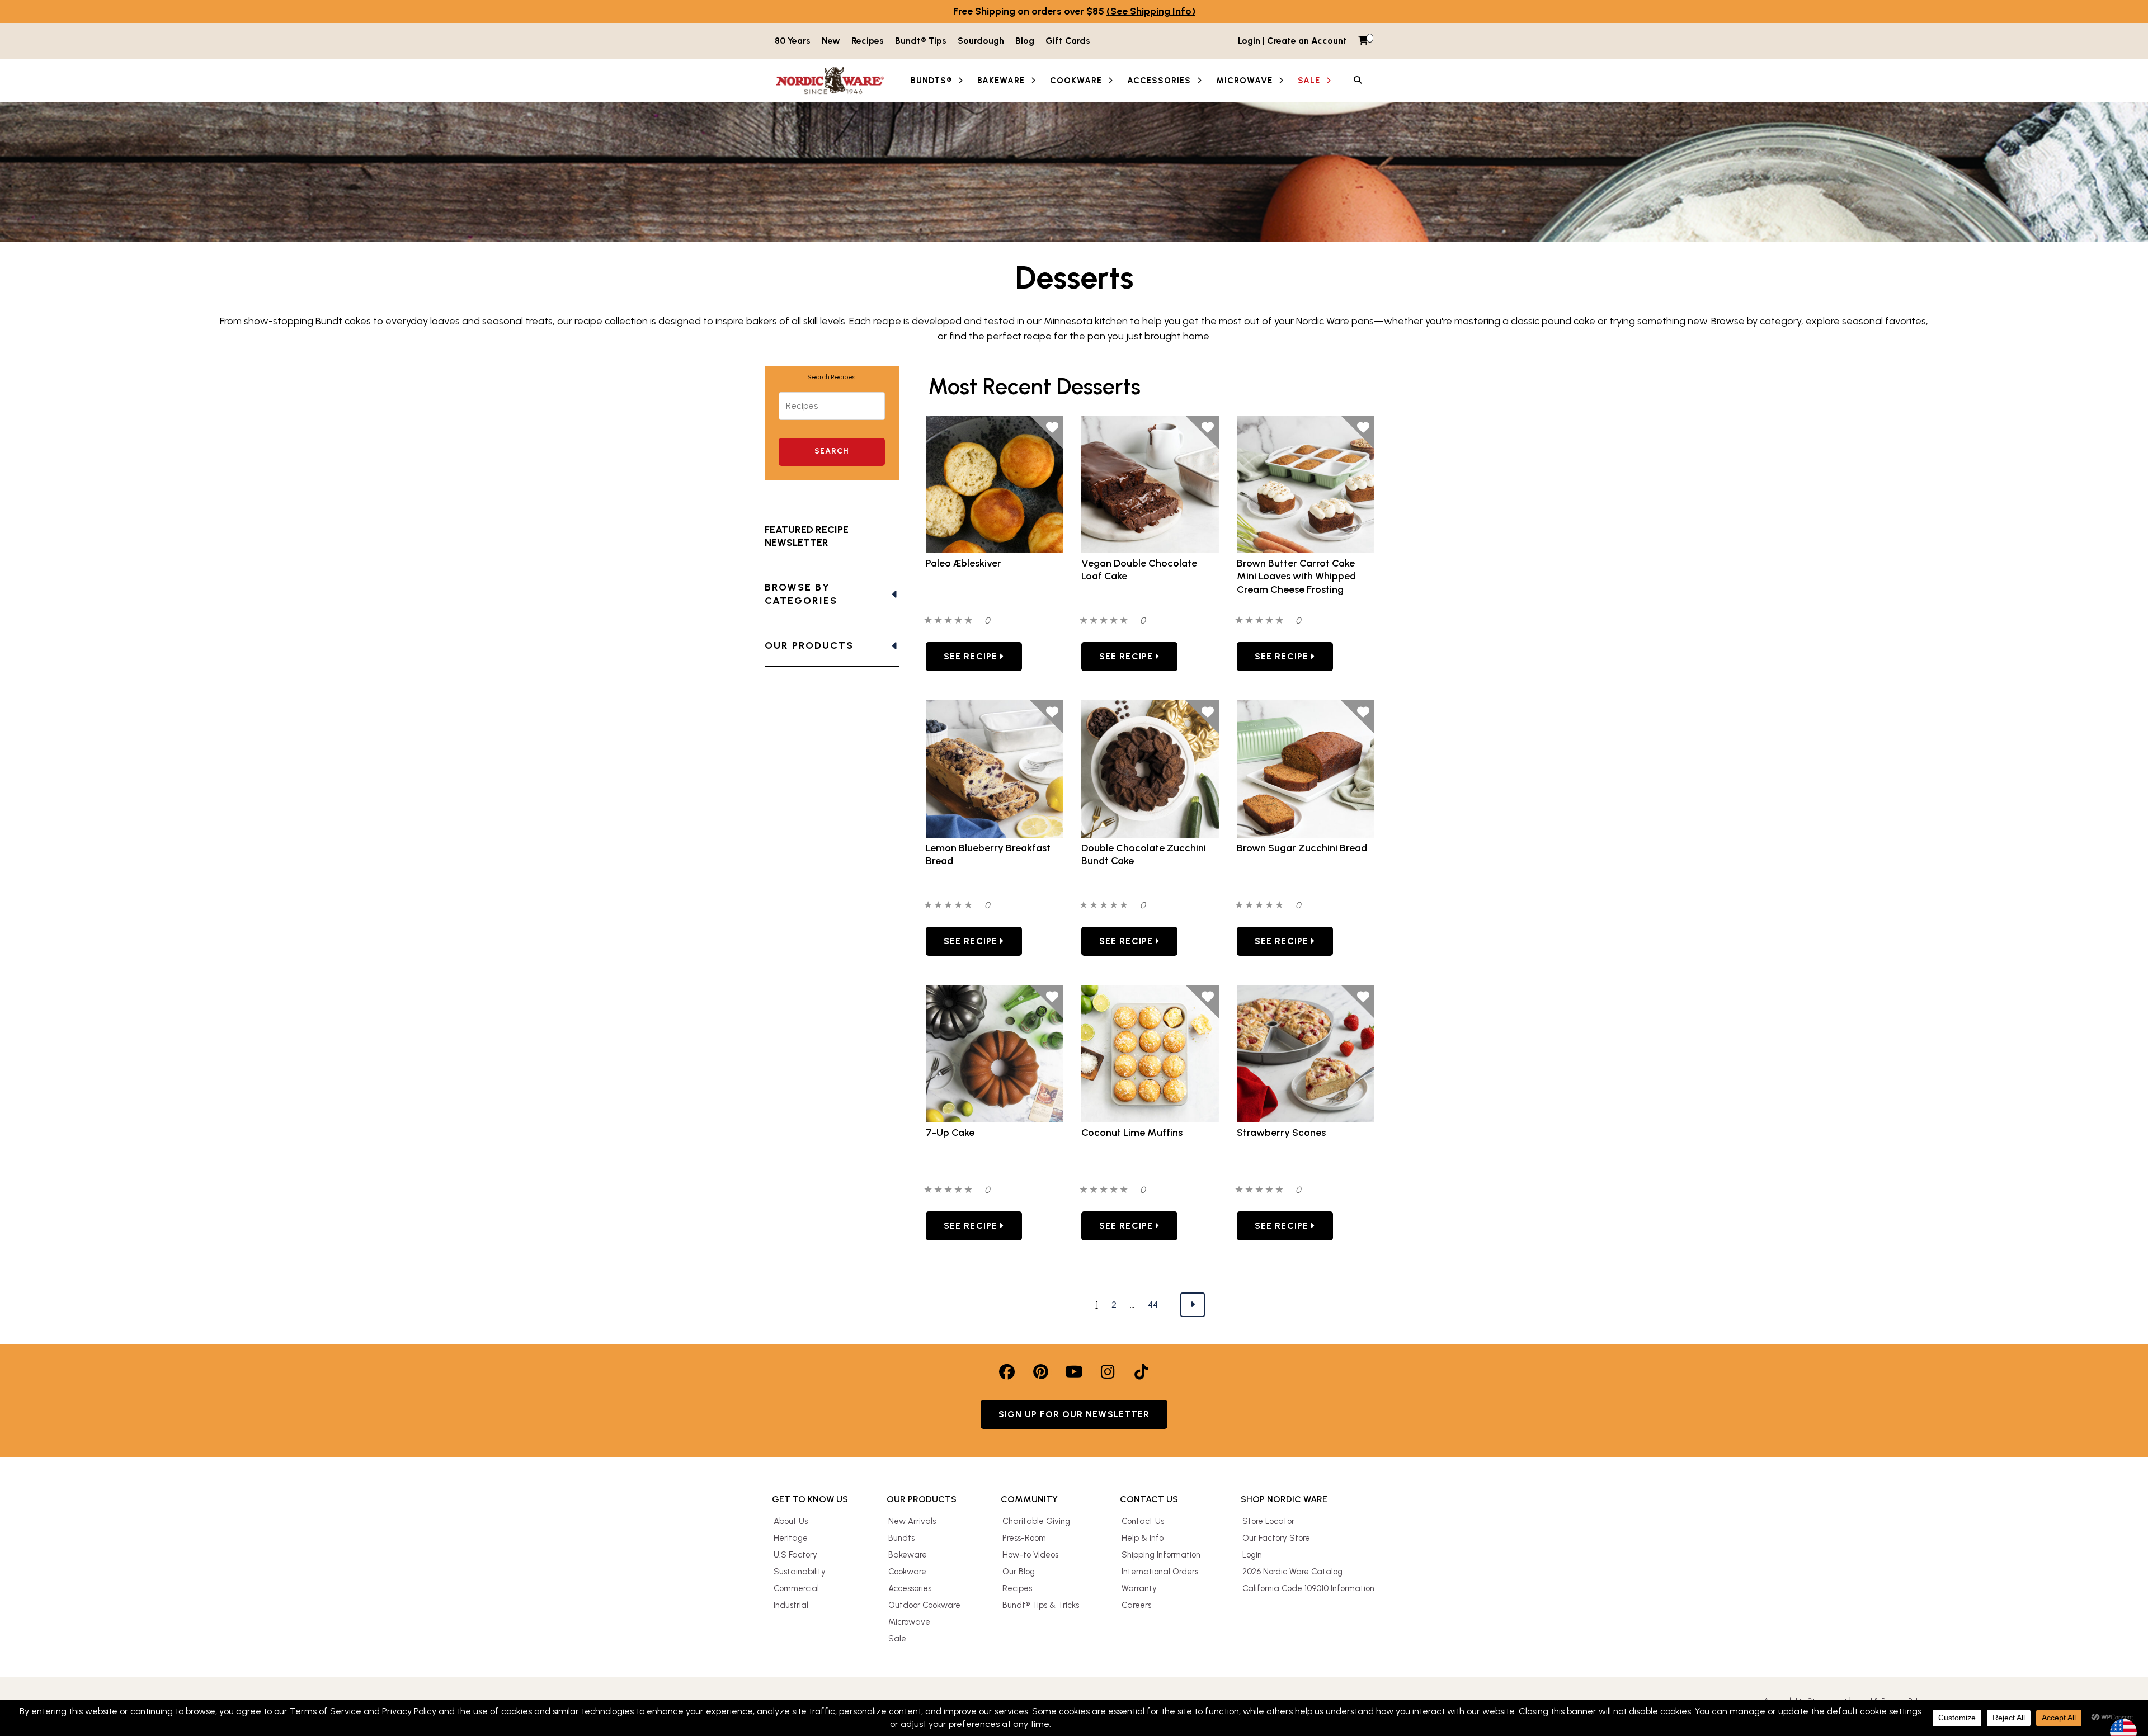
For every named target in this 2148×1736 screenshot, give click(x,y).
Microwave (909, 1622)
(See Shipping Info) (1151, 11)
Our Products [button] (809, 645)
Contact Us (1143, 1521)
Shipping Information (1161, 1555)
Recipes (868, 41)
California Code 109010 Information (1308, 1588)
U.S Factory (795, 1555)
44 (1153, 1304)
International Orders (1160, 1572)
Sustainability (800, 1572)
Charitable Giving (1036, 1521)
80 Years (793, 41)
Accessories (910, 1588)
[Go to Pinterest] (1040, 1372)
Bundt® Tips (921, 41)
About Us (791, 1521)
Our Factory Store (1276, 1538)
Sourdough (981, 41)
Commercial (796, 1588)
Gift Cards (1068, 41)
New (831, 41)
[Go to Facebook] (1007, 1372)
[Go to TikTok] (1141, 1372)
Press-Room (1024, 1538)
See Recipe (972, 656)
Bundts (901, 1538)
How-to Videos (1030, 1555)
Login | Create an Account (1292, 41)
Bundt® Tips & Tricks (1041, 1605)
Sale (897, 1639)
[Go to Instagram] (1108, 1372)
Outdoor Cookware (924, 1605)
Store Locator (1268, 1521)
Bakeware (908, 1555)
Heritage (791, 1538)
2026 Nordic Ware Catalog (1292, 1572)
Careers (1136, 1605)
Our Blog (1019, 1572)
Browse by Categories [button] (801, 594)
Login (1252, 1555)
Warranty (1139, 1588)
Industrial (791, 1605)
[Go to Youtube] (1074, 1372)
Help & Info (1143, 1538)
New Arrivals (912, 1521)
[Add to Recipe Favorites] (1047, 432)
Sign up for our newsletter (1074, 1414)
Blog (1025, 41)
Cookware (907, 1572)
